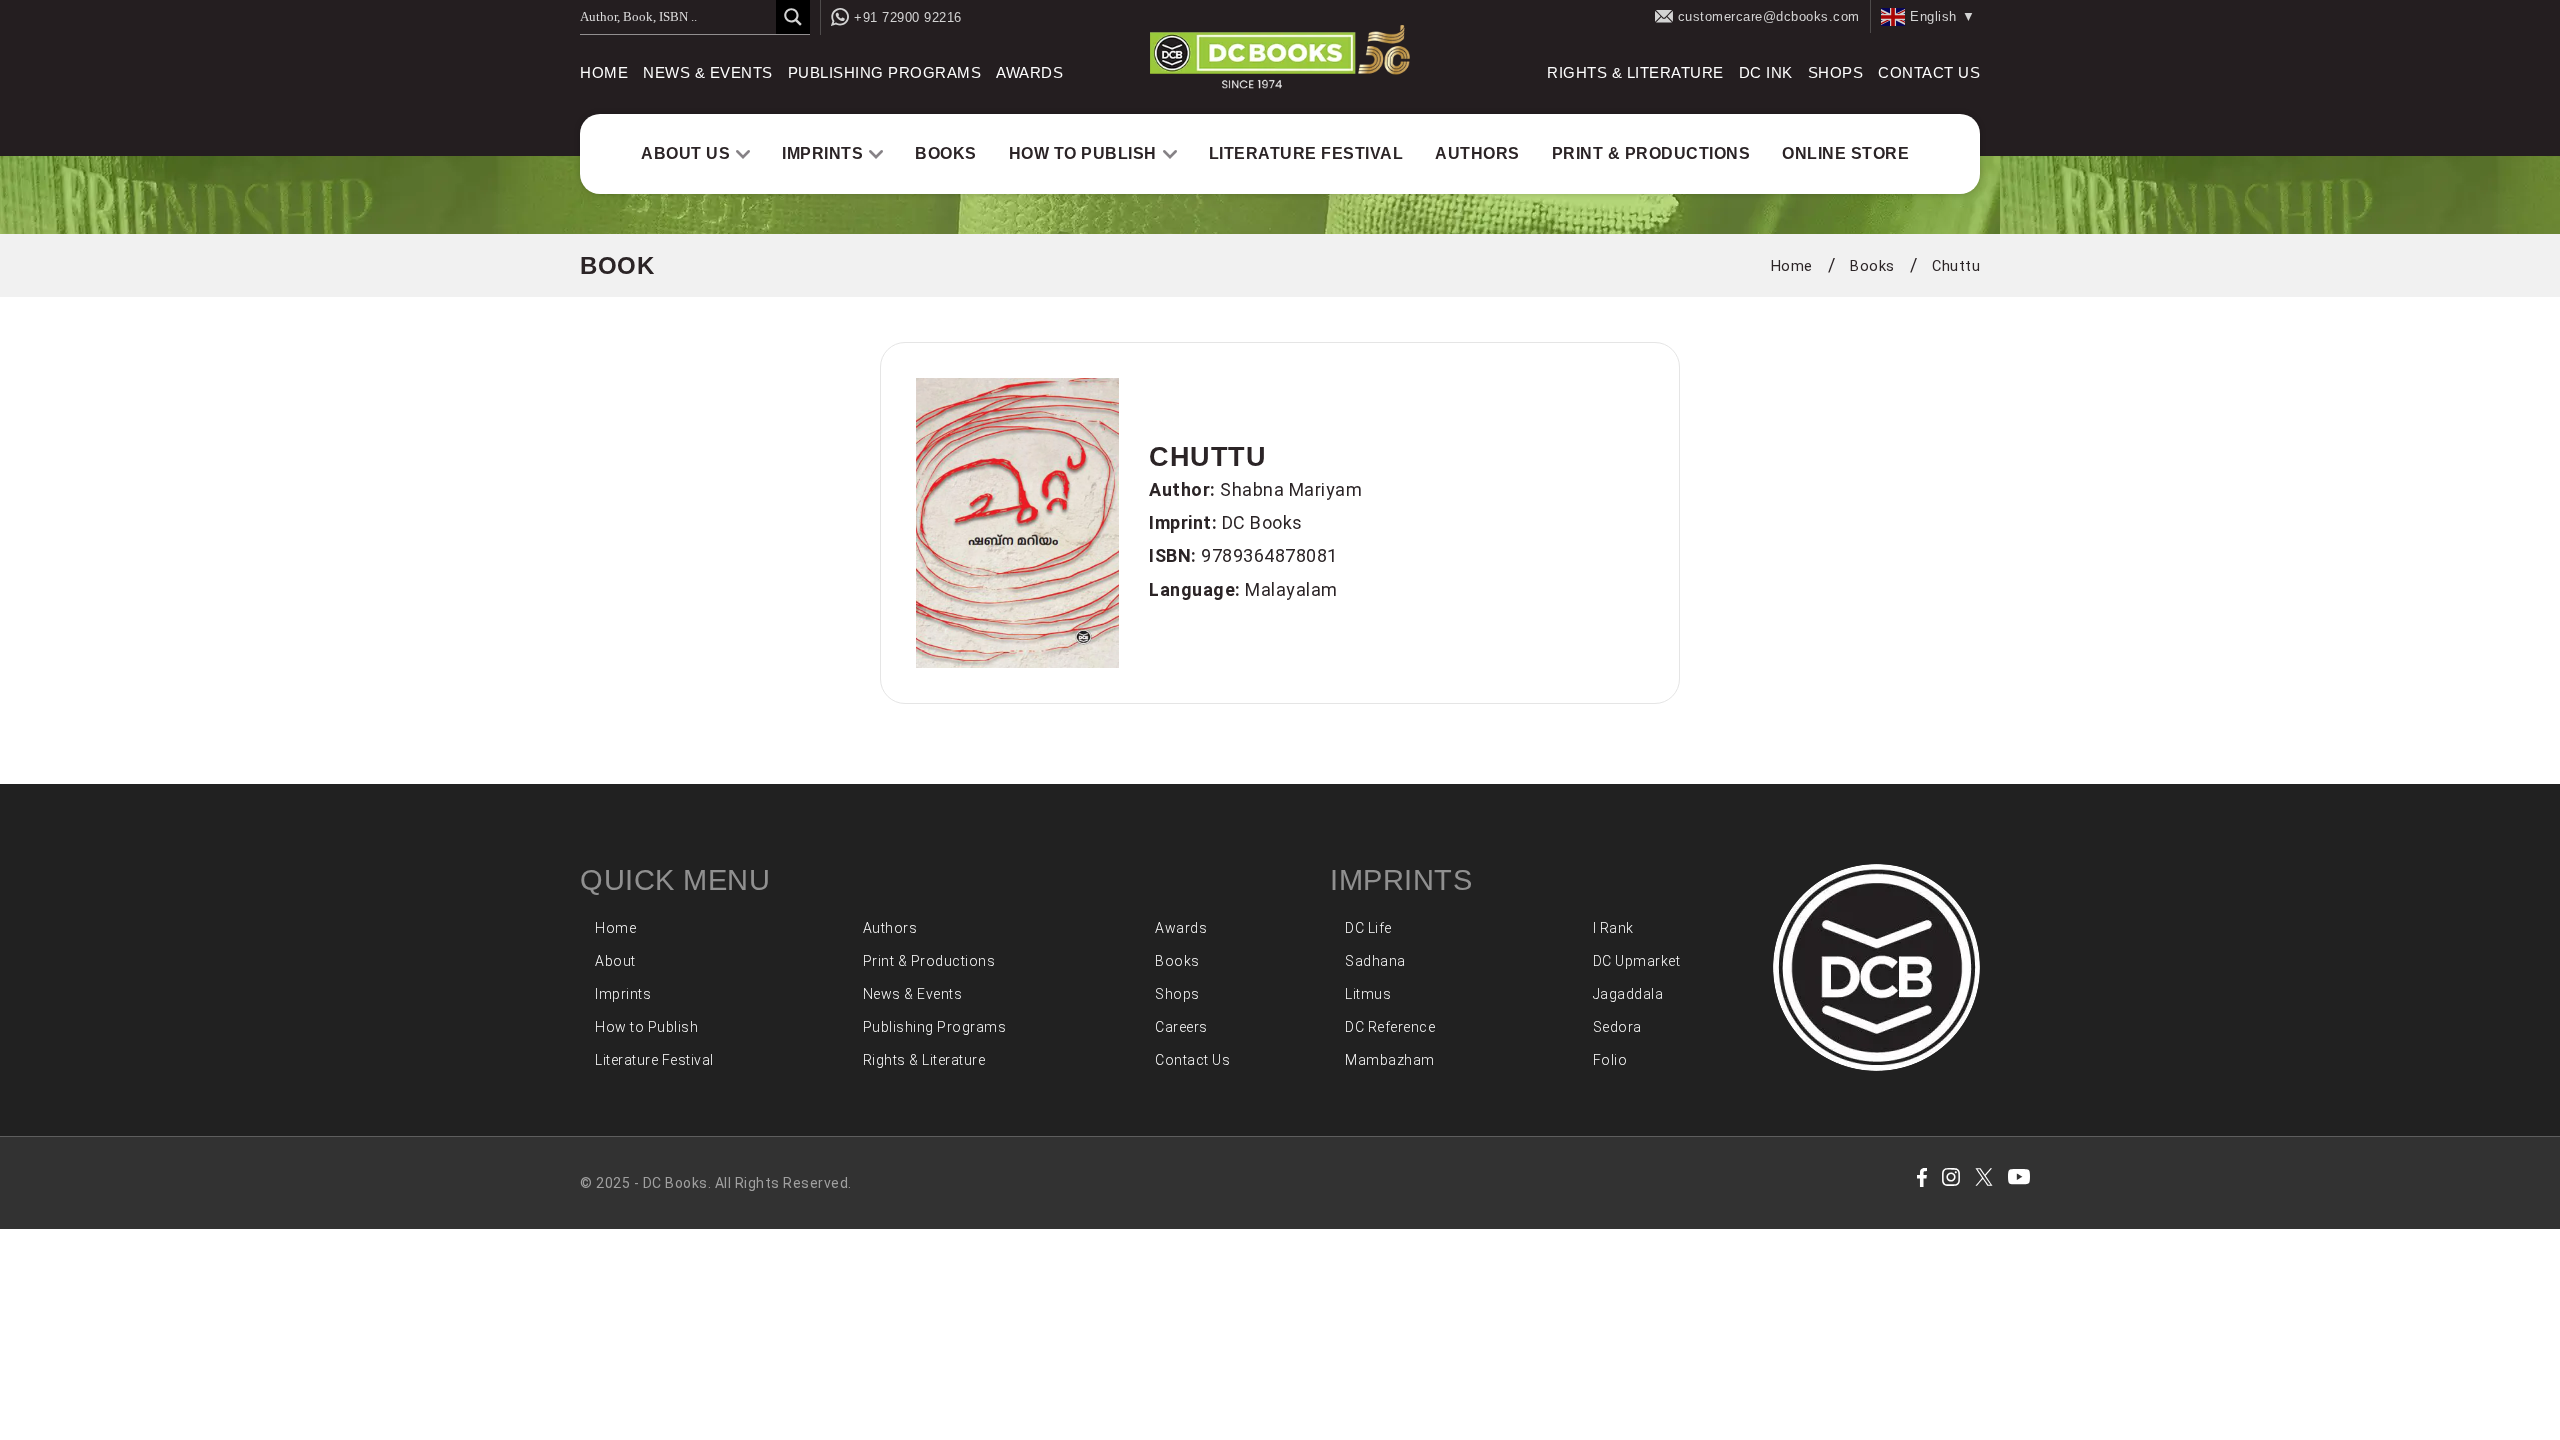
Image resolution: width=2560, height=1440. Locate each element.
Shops (1836, 73)
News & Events (708, 73)
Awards (1029, 73)
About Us (685, 153)
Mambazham (1390, 1060)
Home (604, 73)
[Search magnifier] (793, 17)
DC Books (1262, 522)
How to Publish (1083, 153)
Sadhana (1375, 961)
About (615, 961)
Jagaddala (1628, 994)
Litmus (1368, 994)
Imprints (822, 153)
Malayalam (1291, 589)
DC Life (1368, 928)
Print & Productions (1651, 153)
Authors (1477, 153)
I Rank (1613, 928)
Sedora (1617, 1027)
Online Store (1845, 153)
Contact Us (1929, 73)
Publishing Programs (885, 73)
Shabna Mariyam (1291, 489)
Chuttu (1956, 266)
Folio (1610, 1060)
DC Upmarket (1637, 961)
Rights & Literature (1635, 73)
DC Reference (1390, 1027)
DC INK (1766, 73)
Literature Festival (1306, 153)
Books (946, 153)
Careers (1181, 1027)
